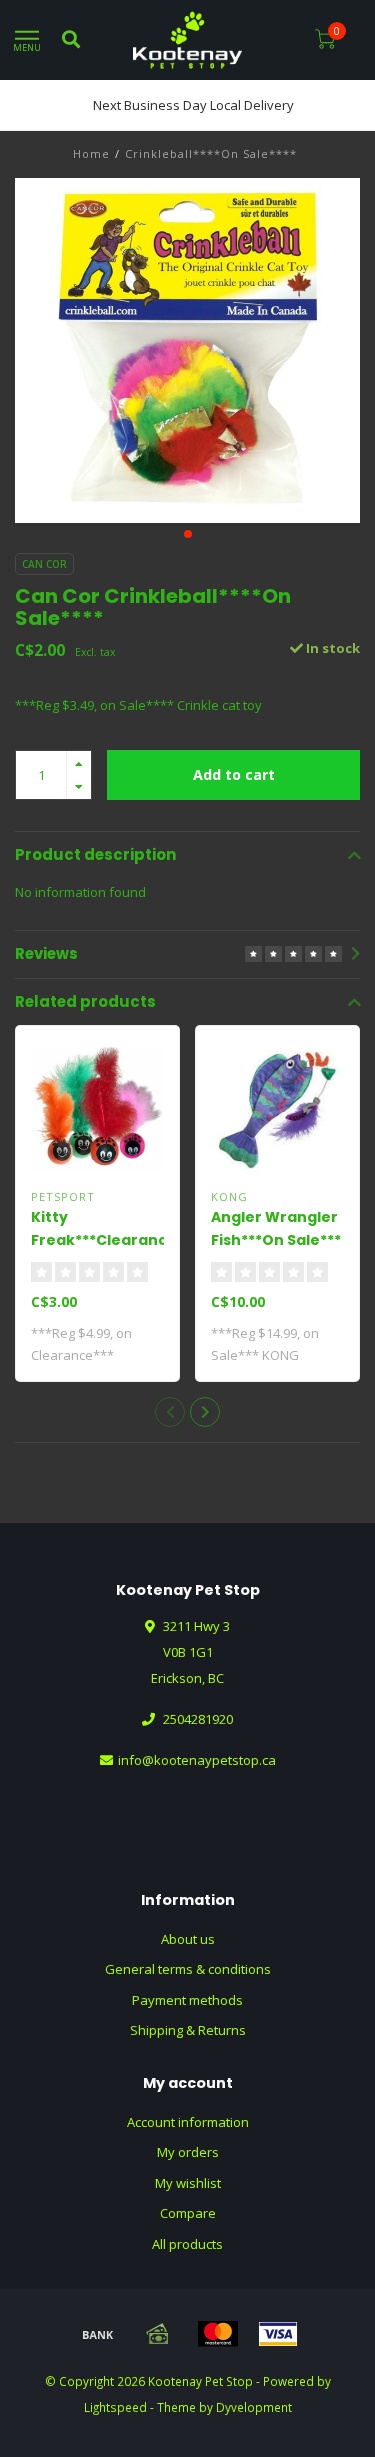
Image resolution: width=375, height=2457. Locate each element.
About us (188, 1939)
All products (187, 2244)
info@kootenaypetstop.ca (197, 1760)
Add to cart (234, 774)
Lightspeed (115, 2407)
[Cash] (158, 2334)
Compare (188, 2213)
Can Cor (44, 564)
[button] (188, 534)
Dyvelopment (254, 2407)
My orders (188, 2152)
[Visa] (278, 2334)
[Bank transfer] (98, 2334)
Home (91, 153)
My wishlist (188, 2183)
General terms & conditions (188, 1969)
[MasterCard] (218, 2334)
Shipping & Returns (188, 2030)
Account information (188, 2122)
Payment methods (187, 2000)
